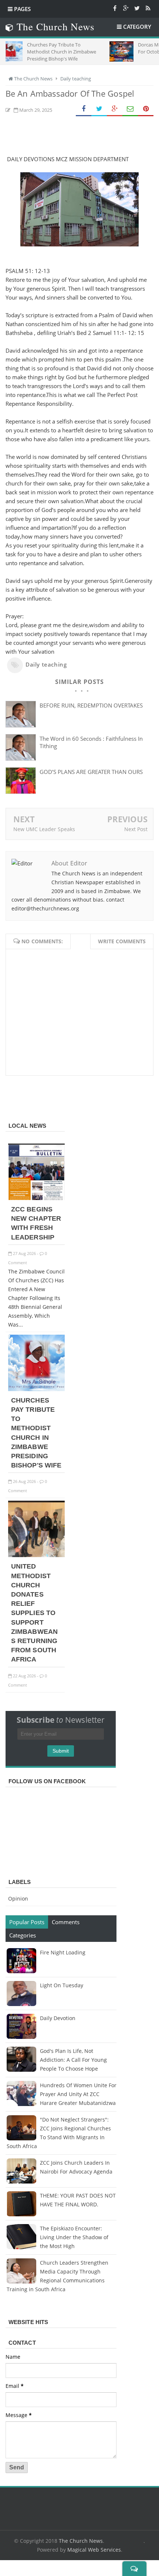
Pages (22, 9)
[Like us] (115, 8)
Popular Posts (27, 1922)
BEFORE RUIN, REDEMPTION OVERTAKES (91, 705)
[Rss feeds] (148, 8)
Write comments (122, 941)
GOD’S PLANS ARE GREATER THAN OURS (91, 772)
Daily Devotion (58, 2018)
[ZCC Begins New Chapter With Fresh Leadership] (36, 1198)
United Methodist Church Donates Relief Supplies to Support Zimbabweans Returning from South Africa (34, 1613)
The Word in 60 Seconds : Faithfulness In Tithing (91, 742)
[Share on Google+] (115, 109)
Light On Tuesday (62, 1985)
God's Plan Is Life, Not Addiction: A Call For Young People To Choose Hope (73, 2060)
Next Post (136, 829)
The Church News (81, 2541)
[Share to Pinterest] (146, 109)
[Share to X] (99, 109)
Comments (66, 1922)
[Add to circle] (126, 8)
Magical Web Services (94, 2550)
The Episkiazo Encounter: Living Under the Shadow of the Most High (74, 2237)
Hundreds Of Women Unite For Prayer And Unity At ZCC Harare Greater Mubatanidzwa (78, 2094)
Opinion (18, 1899)
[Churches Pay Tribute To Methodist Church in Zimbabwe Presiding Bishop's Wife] (36, 1389)
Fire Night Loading (63, 1952)
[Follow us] (137, 8)
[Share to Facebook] (84, 109)
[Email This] (130, 109)
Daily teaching (46, 664)
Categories (23, 1935)
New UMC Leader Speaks (44, 829)
